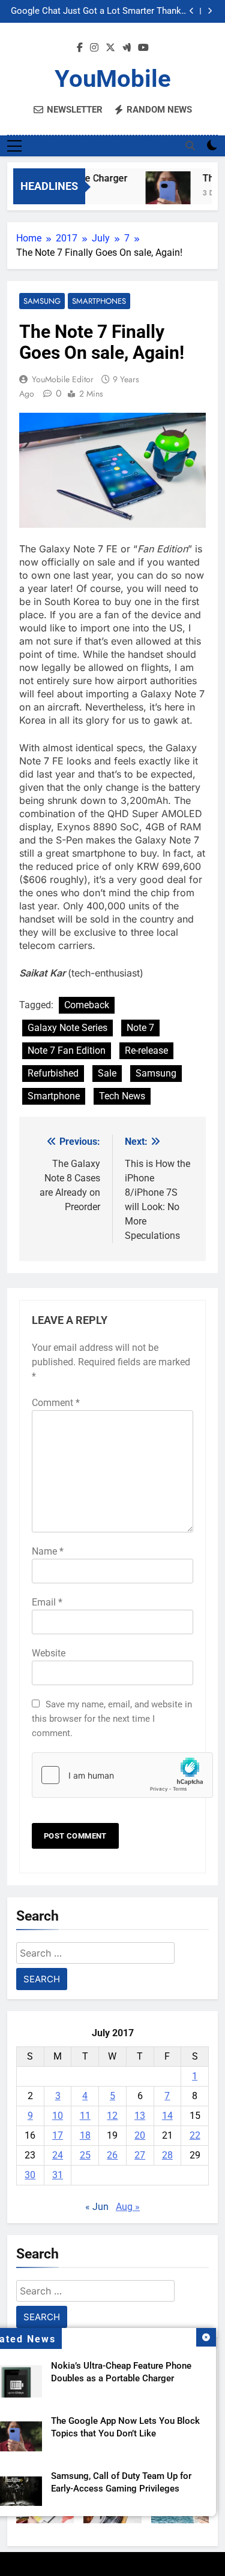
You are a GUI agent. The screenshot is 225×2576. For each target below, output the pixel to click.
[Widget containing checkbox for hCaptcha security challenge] (112, 1775)
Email (47, 1602)
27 (140, 2155)
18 (85, 2135)
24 (58, 2155)
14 (167, 2116)
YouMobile (113, 79)
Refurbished (53, 1073)
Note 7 (140, 1028)
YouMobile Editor (63, 379)
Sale (107, 1073)
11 (85, 2116)
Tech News (122, 1096)
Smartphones (99, 301)
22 (195, 2135)
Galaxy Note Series (67, 1028)
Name (48, 1551)
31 (58, 2175)
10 (58, 2116)
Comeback (87, 1005)
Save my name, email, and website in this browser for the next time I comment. (112, 1719)
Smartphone (54, 1096)
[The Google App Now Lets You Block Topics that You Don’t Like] (163, 194)
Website (49, 1653)
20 (140, 2135)
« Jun (97, 2207)
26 (112, 2155)
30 (30, 2175)
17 (58, 2135)
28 (167, 2155)
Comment (56, 1403)
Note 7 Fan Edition (67, 1050)
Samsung (42, 301)
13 (140, 2116)
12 (112, 2116)
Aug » (128, 2207)
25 (85, 2155)
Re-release (146, 1050)
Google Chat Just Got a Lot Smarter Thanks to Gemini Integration (98, 11)
